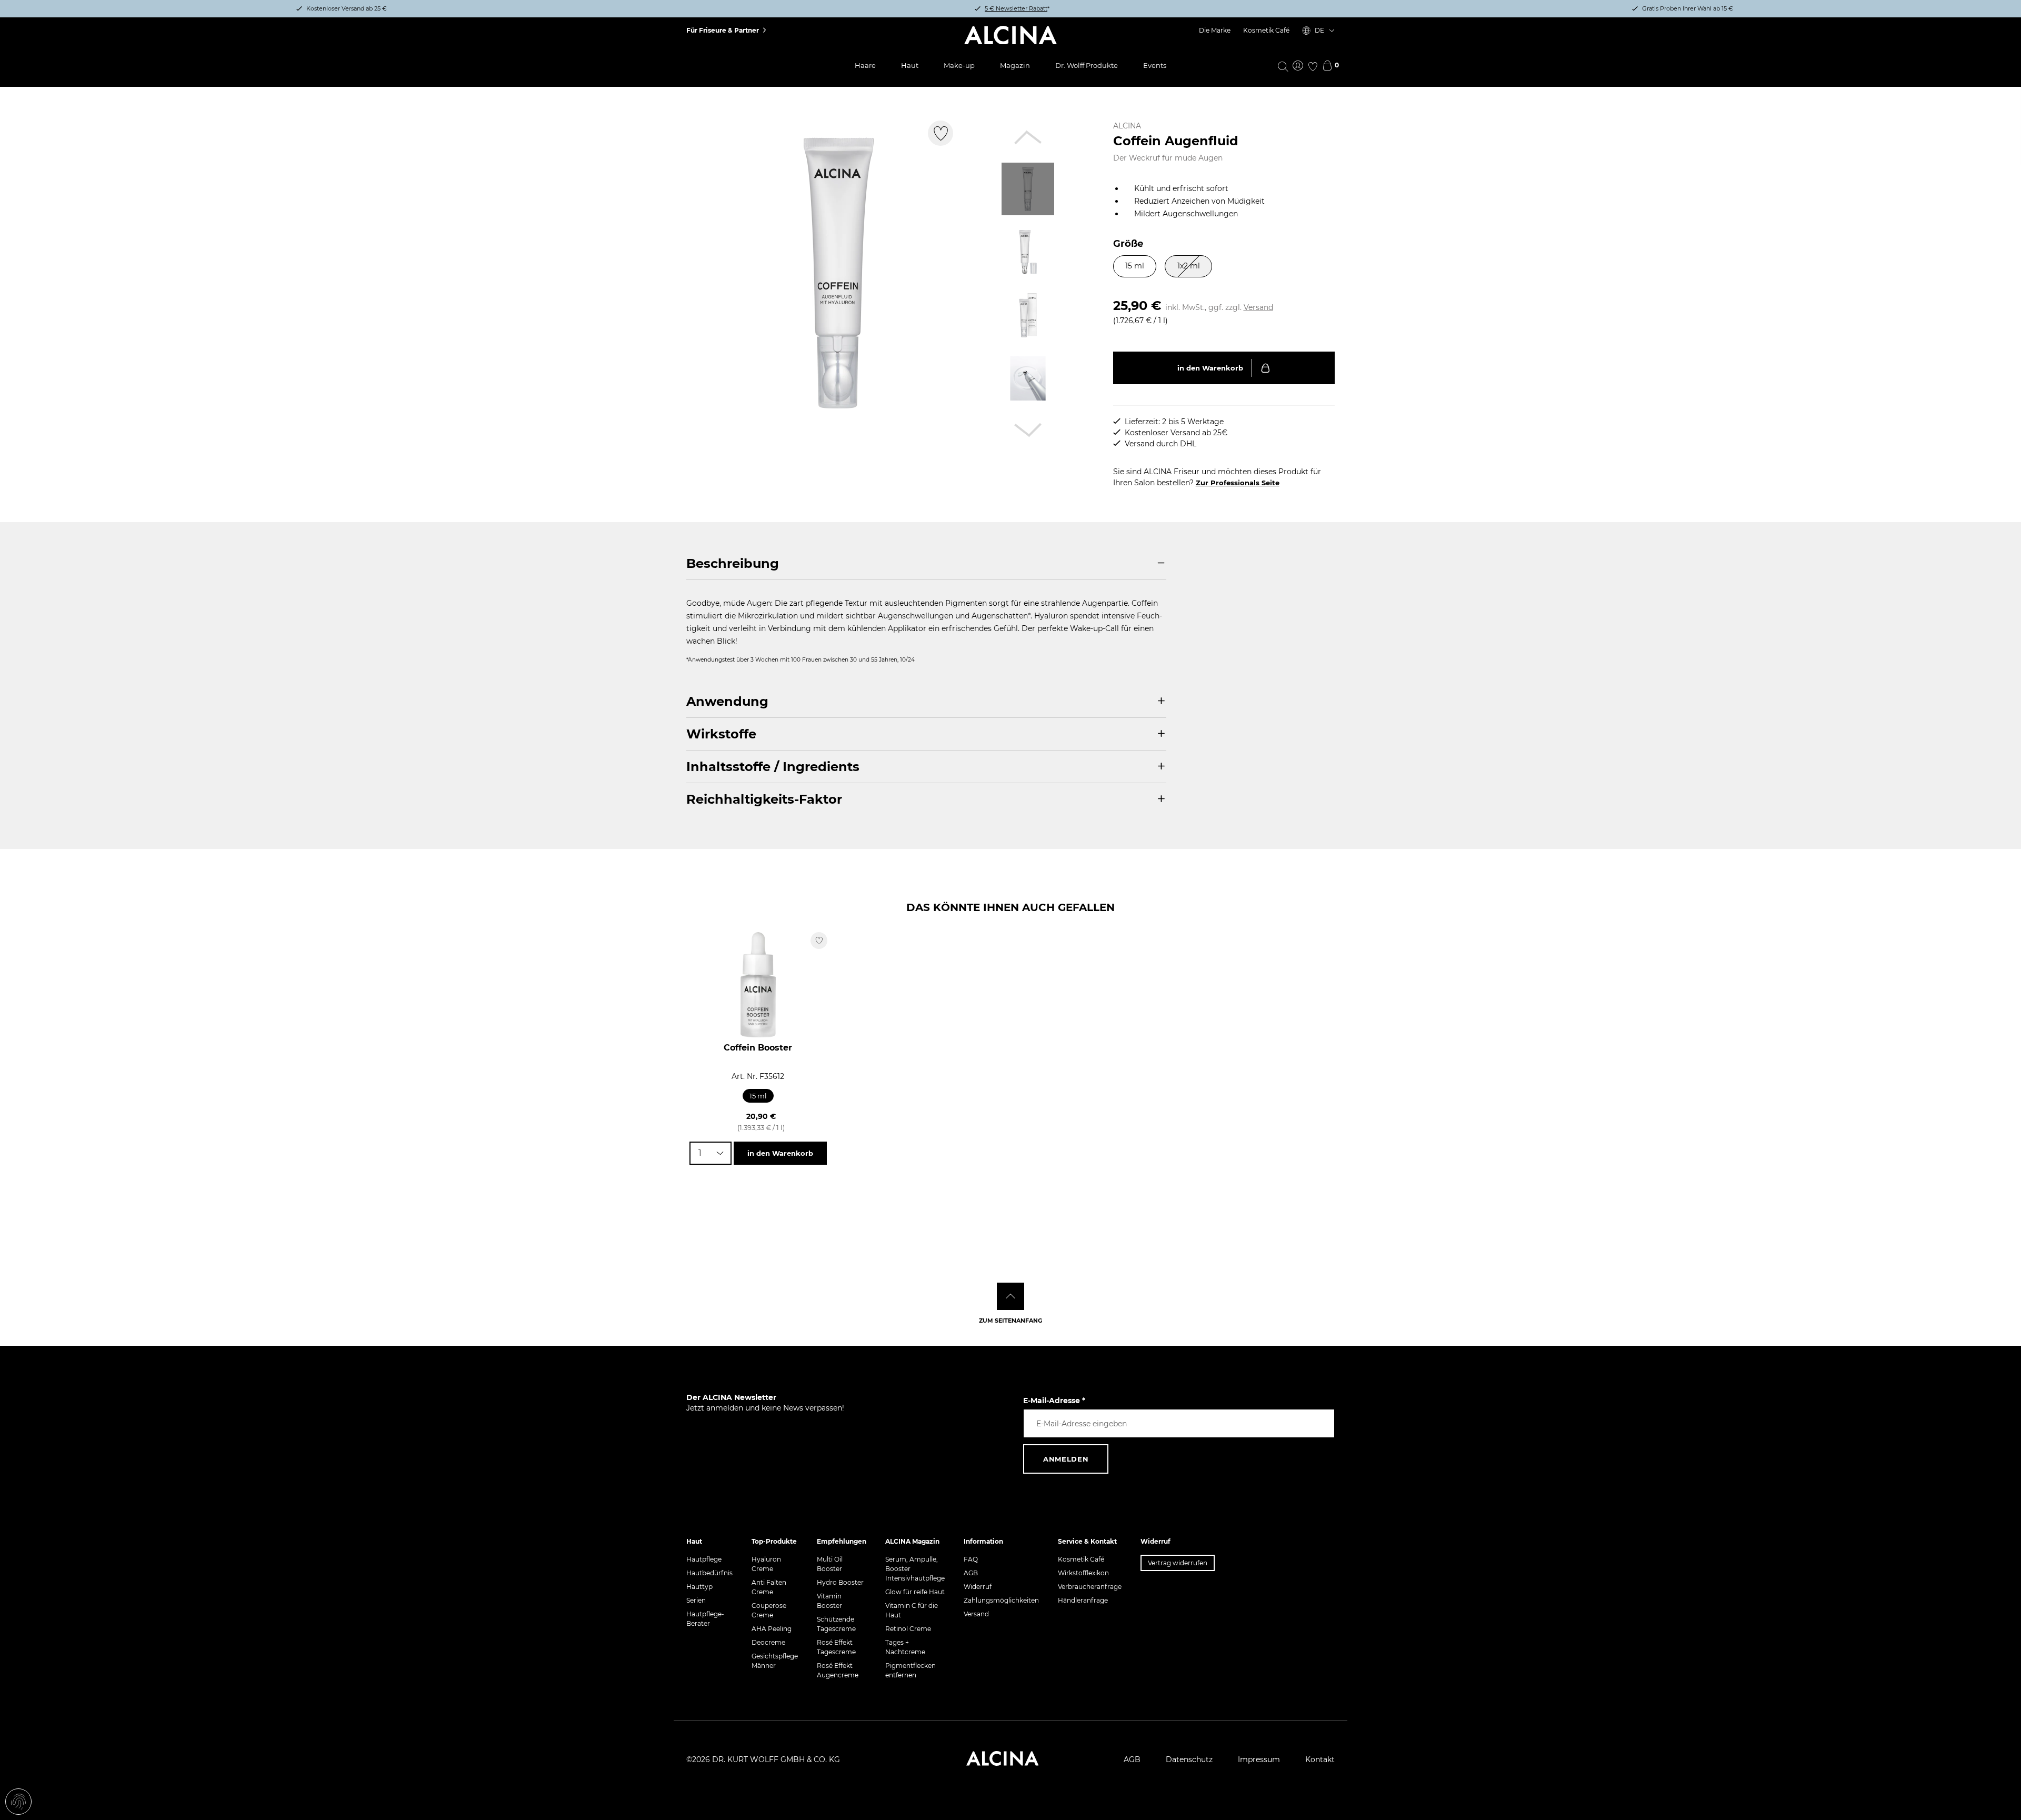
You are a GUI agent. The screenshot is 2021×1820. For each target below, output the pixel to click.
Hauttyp (699, 1587)
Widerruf (978, 1587)
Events (1155, 65)
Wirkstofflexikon (1083, 1573)
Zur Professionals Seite (1238, 483)
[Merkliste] (1313, 66)
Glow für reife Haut (915, 1592)
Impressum (1259, 1759)
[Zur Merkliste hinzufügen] (941, 133)
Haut (910, 65)
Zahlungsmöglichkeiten (1001, 1600)
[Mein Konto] (1298, 66)
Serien (696, 1600)
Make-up (959, 65)
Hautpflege (704, 1559)
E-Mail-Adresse (1054, 1401)
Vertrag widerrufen (1178, 1563)
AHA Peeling (772, 1629)
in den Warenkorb (1210, 368)
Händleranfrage (1083, 1600)
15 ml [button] (1135, 266)
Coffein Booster (758, 1048)
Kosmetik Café (1266, 30)
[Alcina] (1010, 35)
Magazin (1015, 65)
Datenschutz (1189, 1759)
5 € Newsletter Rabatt (1016, 8)
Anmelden (1066, 1459)
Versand (1258, 307)
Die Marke (1215, 30)
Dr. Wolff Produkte (1087, 65)
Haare (865, 65)
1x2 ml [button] (1189, 266)
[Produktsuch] (1283, 66)
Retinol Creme (908, 1629)
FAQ (971, 1559)
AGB (971, 1573)
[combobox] (711, 1153)
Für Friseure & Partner (723, 30)
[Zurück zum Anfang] (1010, 1296)
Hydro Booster (840, 1582)
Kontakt (1320, 1759)
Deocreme (768, 1642)
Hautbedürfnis (709, 1573)
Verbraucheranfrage (1090, 1587)
